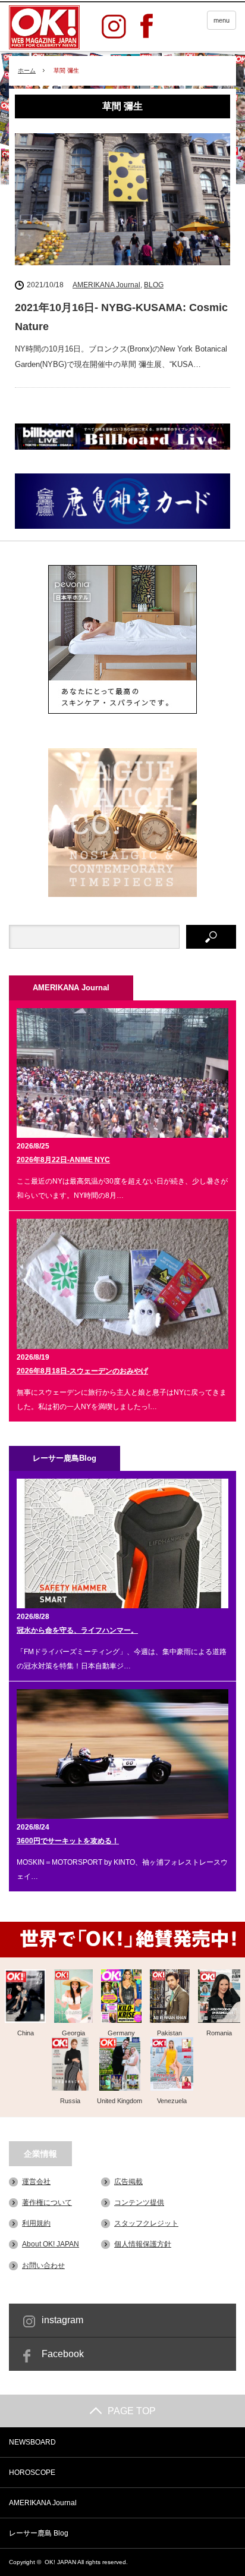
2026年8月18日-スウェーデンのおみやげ (82, 1371)
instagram (62, 2320)
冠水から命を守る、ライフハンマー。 (77, 1630)
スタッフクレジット (146, 2223)
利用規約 (36, 2223)
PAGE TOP (132, 2411)
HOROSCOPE (32, 2473)
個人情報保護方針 (143, 2244)
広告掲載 (128, 2182)
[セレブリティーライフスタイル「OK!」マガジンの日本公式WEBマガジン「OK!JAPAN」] (44, 27)
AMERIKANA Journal (106, 285)
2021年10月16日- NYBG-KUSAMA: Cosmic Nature (121, 317)
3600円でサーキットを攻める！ (68, 1841)
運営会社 (36, 2182)
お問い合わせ (43, 2266)
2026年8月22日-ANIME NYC (63, 1160)
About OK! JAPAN (51, 2244)
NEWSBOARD (32, 2442)
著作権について (47, 2202)
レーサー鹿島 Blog (39, 2533)
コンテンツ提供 (139, 2202)
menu (222, 20)
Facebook (63, 2354)
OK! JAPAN (60, 2562)
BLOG (154, 285)
